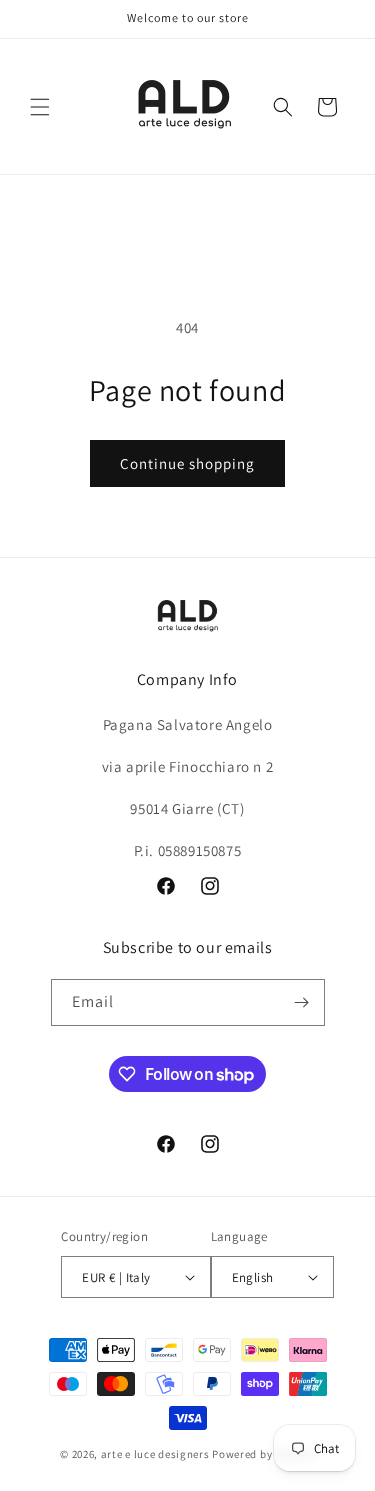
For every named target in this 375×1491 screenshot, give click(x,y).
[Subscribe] (302, 1002)
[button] (40, 107)
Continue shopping (187, 463)
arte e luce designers (155, 1454)
